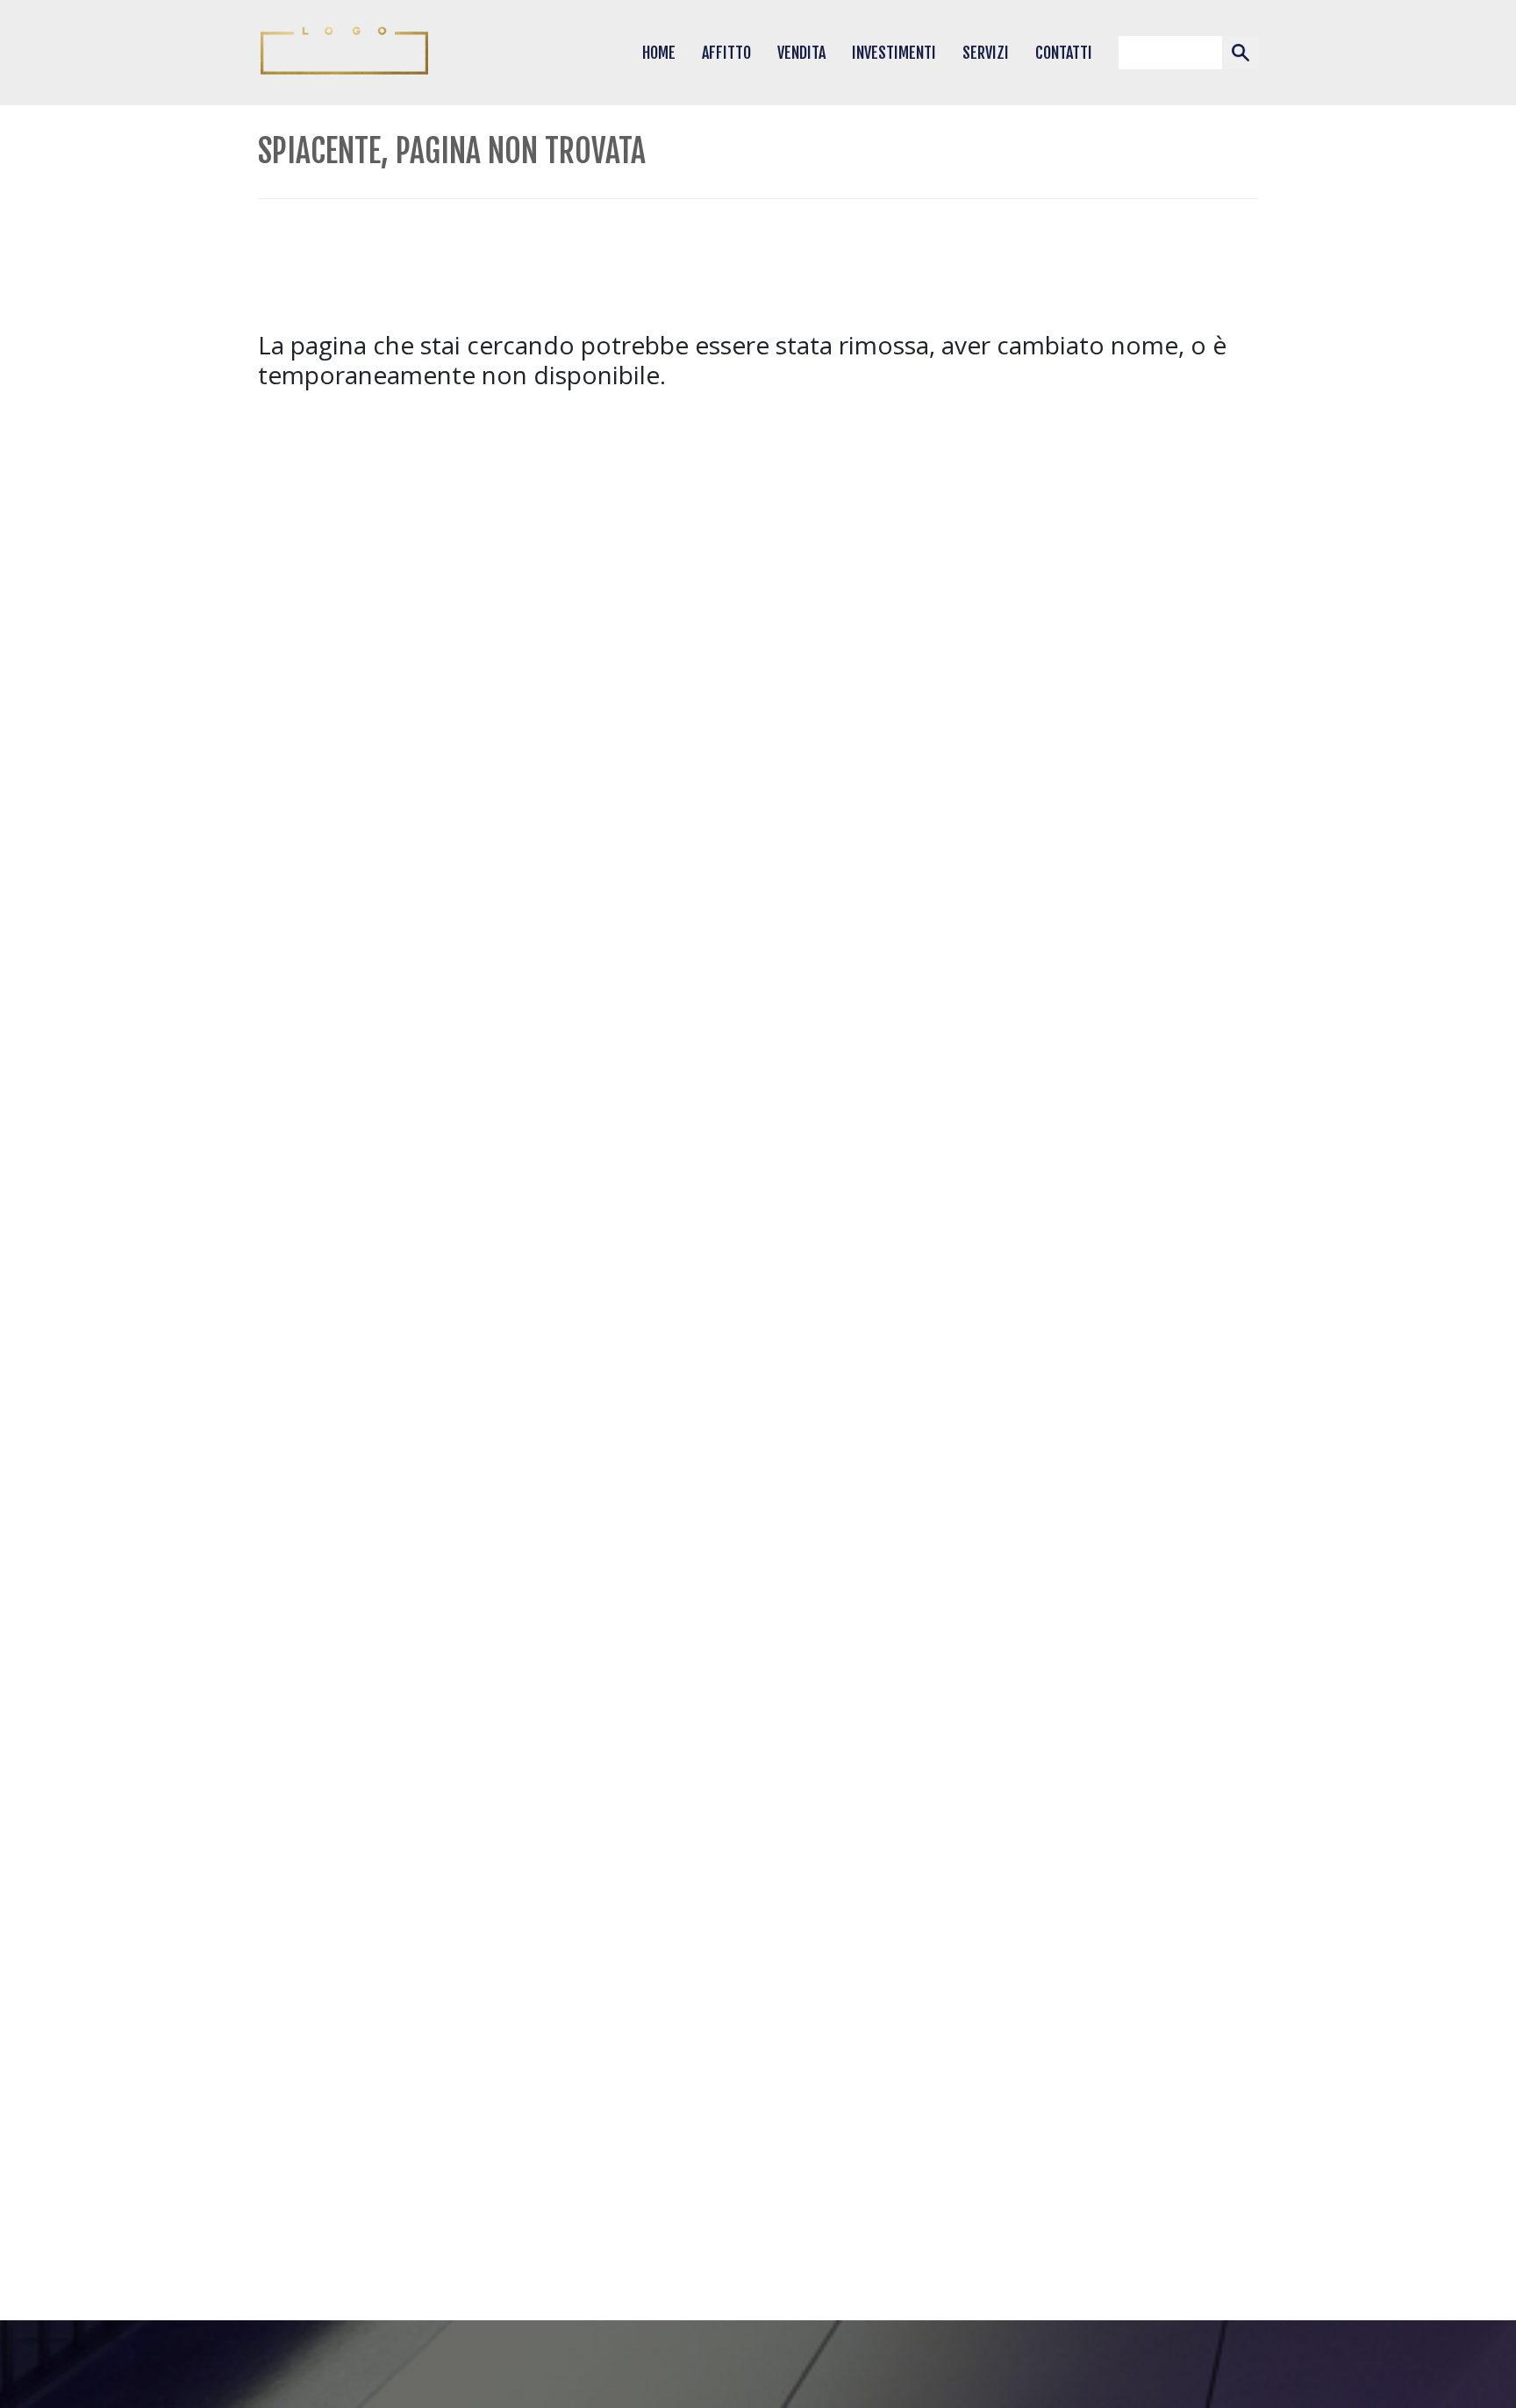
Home (659, 53)
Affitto (726, 53)
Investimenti (894, 53)
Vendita (801, 53)
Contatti (1064, 53)
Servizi (986, 53)
